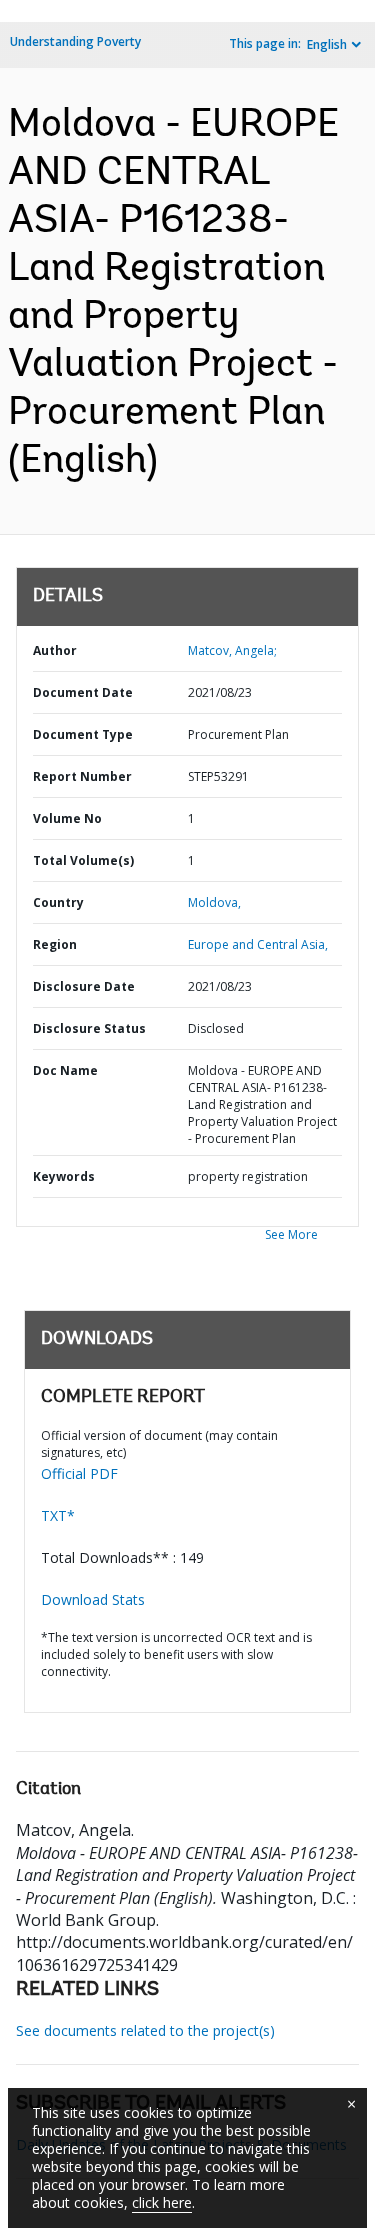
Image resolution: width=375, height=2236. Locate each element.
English (327, 44)
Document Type (83, 734)
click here (162, 2202)
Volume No (67, 818)
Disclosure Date (84, 986)
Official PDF (79, 1473)
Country (58, 902)
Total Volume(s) (83, 860)
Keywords (64, 1176)
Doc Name (65, 1070)
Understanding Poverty (75, 41)
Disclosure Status (89, 1028)
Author (55, 650)
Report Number (82, 776)
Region (55, 944)
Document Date (83, 692)
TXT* (58, 1515)
